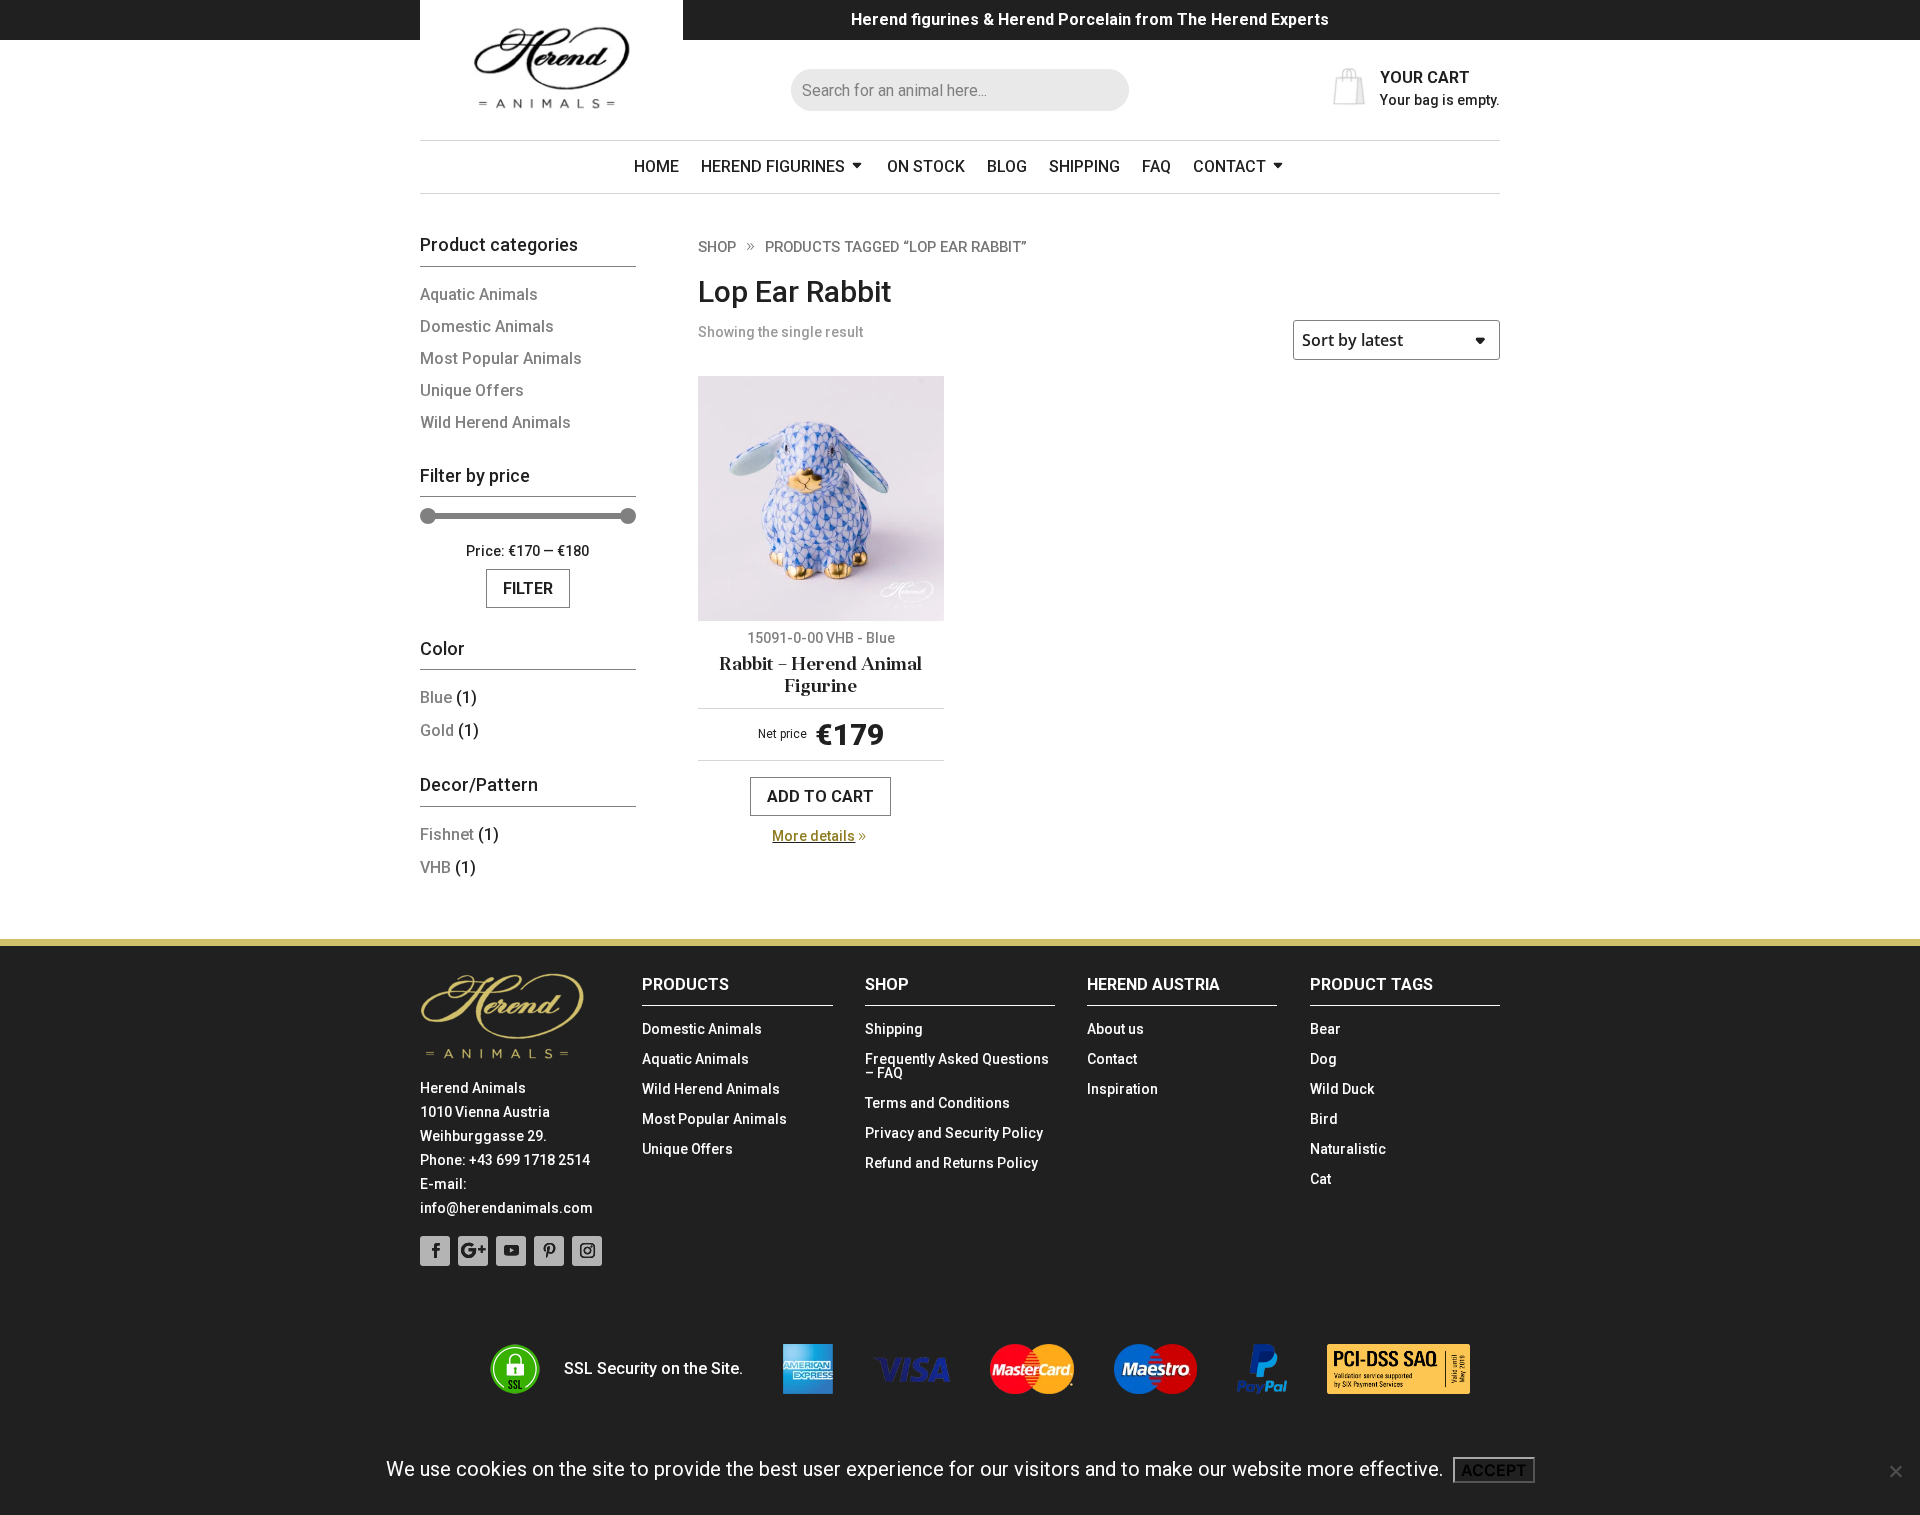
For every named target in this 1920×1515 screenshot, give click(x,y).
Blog (1007, 166)
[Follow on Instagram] (587, 1251)
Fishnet (447, 834)
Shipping (1084, 166)
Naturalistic (1348, 1149)
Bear (1325, 1029)
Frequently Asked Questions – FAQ (957, 1066)
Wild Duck (1342, 1089)
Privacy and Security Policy (954, 1133)
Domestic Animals (487, 326)
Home (656, 166)
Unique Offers (472, 390)
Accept (1494, 1470)
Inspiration (1122, 1089)
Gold (437, 730)
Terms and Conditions (937, 1103)
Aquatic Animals (479, 294)
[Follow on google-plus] (473, 1251)
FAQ (1156, 166)
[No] (1895, 1471)
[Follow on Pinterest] (549, 1251)
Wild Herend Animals (495, 422)
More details (813, 836)
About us (1115, 1029)
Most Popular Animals (501, 358)
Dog (1323, 1059)
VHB (435, 867)
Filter (528, 588)
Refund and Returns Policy (951, 1163)
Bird (1324, 1119)
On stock (926, 166)
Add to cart (820, 796)
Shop (717, 247)
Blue (436, 697)
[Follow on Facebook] (435, 1251)
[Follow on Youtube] (511, 1251)
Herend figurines (773, 166)
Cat (1320, 1179)
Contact (1229, 166)
